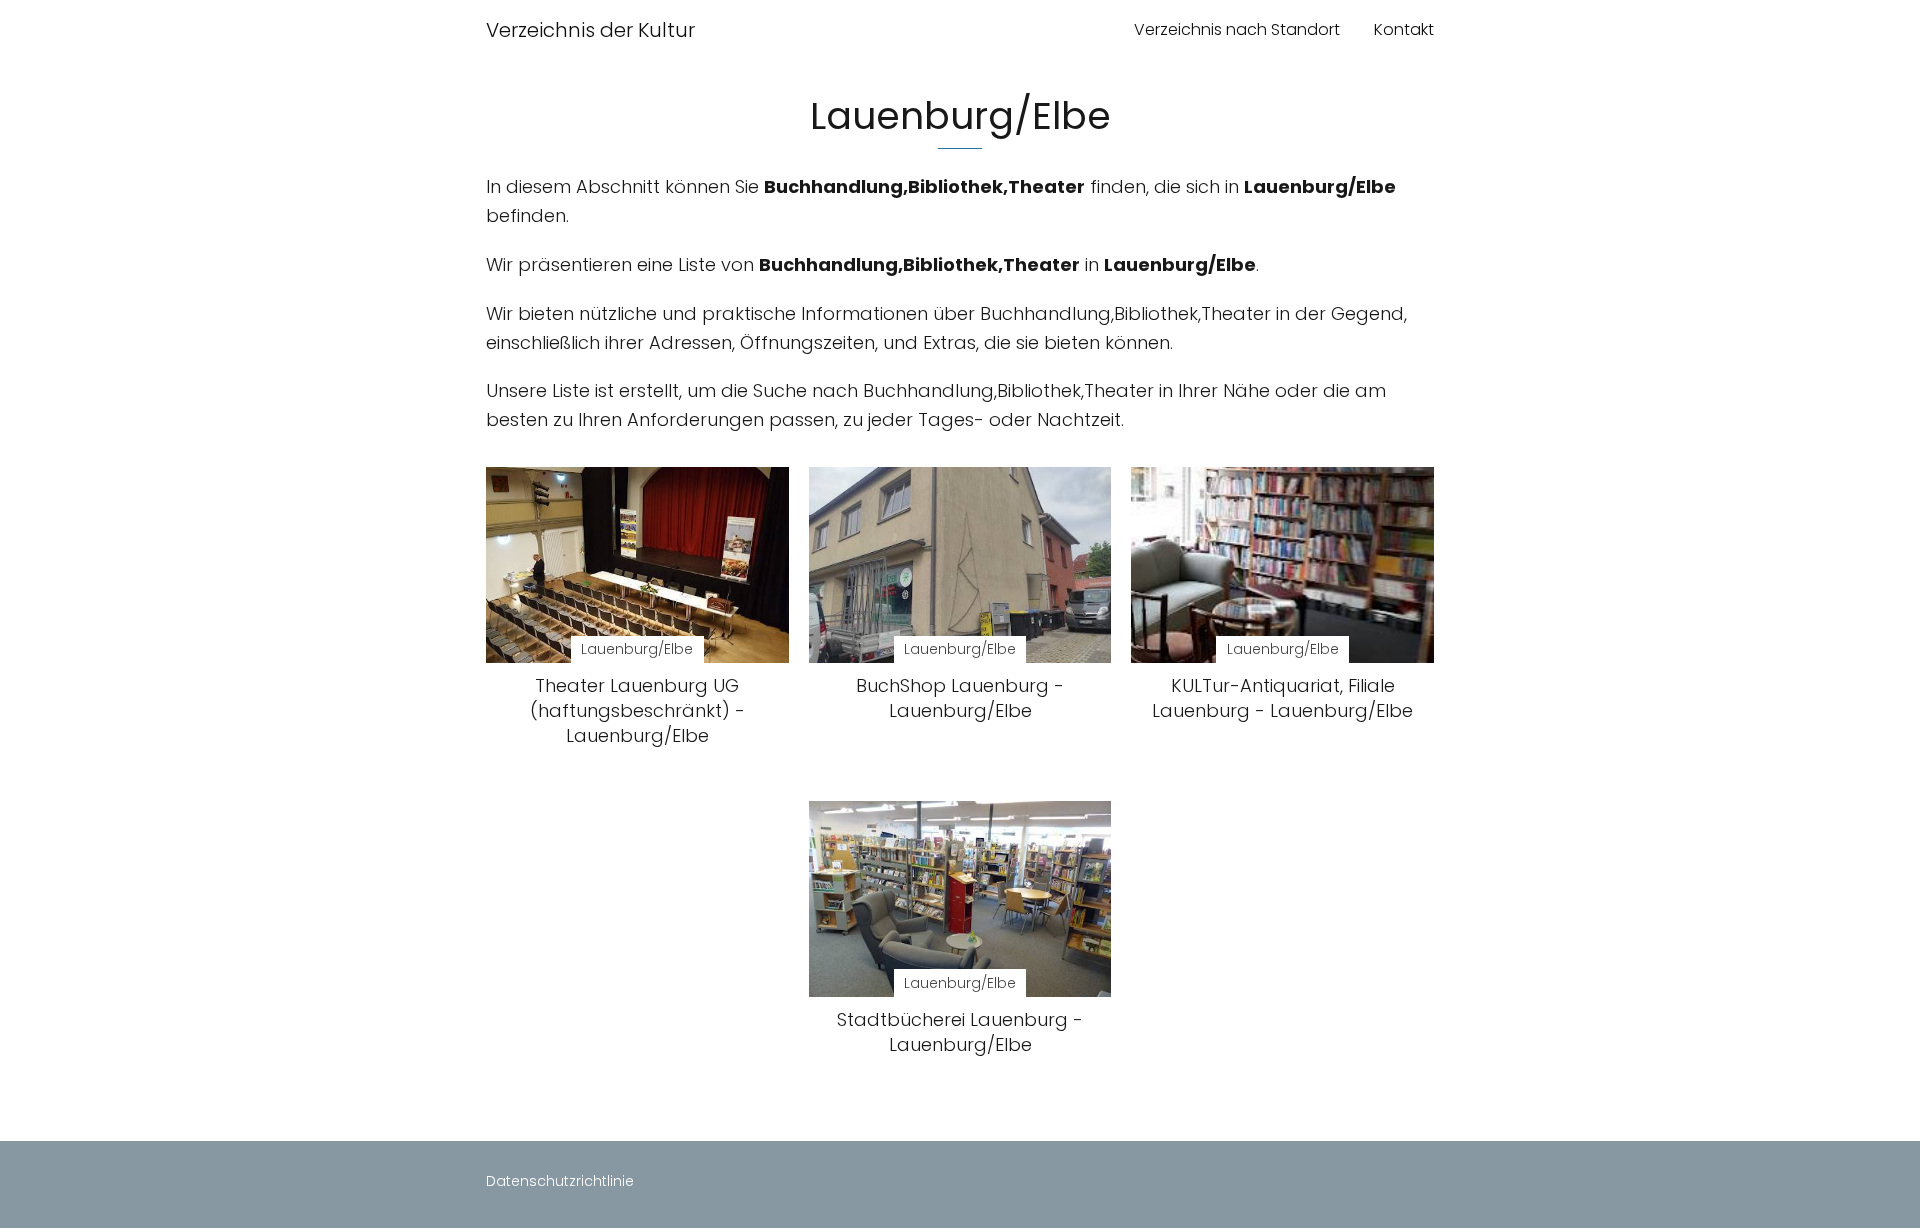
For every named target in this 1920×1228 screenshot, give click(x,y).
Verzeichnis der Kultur (590, 30)
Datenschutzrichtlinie (560, 1181)
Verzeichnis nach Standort (1237, 29)
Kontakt (1404, 29)
